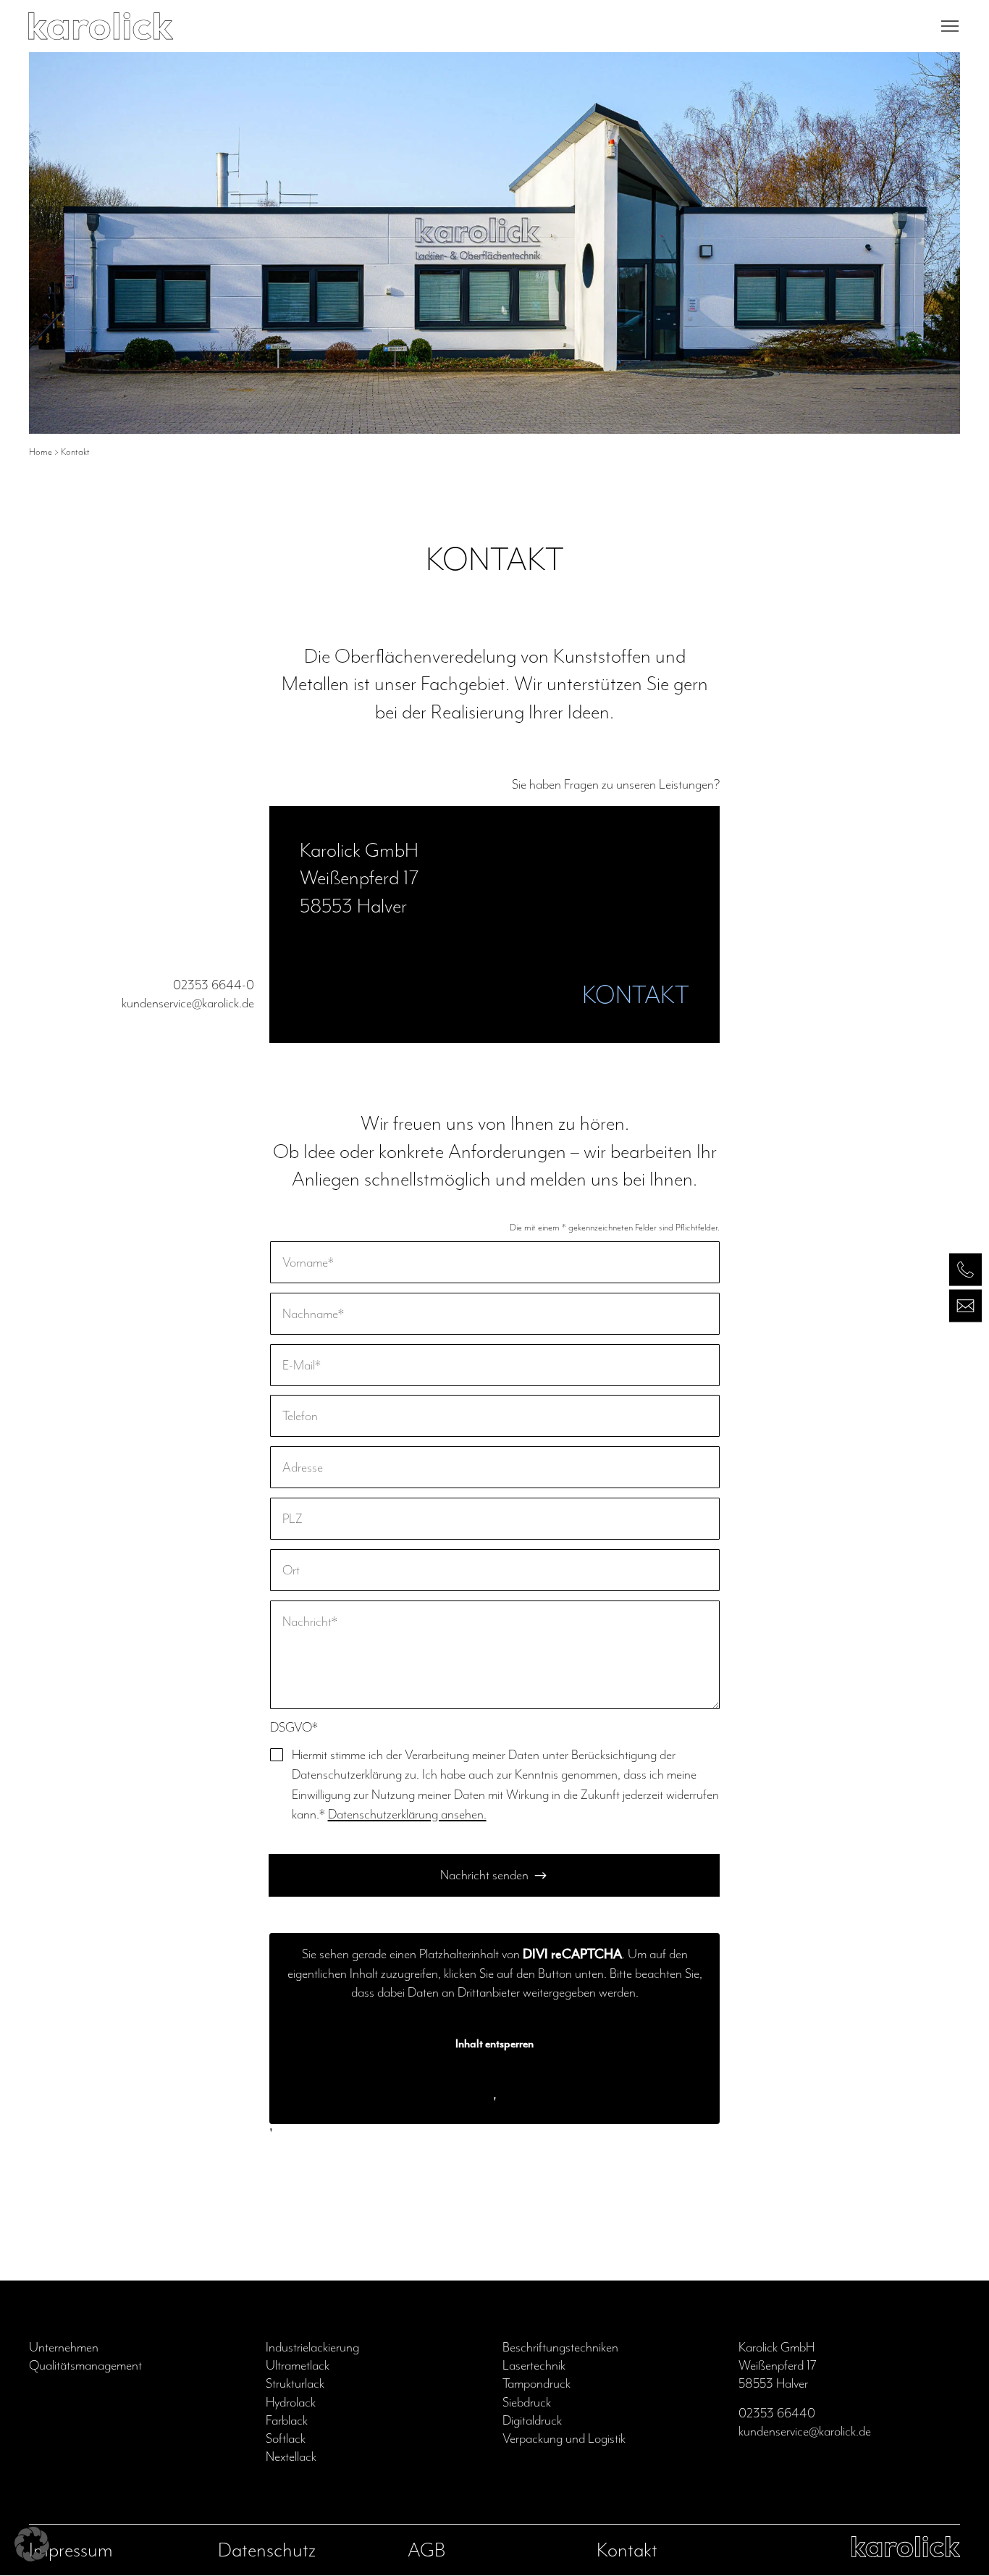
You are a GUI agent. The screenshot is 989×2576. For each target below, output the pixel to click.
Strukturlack (295, 2383)
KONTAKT (636, 995)
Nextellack (291, 2457)
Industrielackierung (312, 2347)
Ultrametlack (298, 2365)
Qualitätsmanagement (85, 2365)
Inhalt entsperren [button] (494, 2044)
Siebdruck (527, 2402)
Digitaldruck (532, 2420)
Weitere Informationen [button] (494, 2084)
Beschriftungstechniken (560, 2347)
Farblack (287, 2420)
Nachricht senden (484, 1875)
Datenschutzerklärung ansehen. (407, 1814)
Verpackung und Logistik (564, 2438)
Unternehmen (64, 2347)
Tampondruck (536, 2383)
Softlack (286, 2438)
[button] (32, 2544)
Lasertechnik (534, 2365)
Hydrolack (291, 2402)
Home (41, 452)
